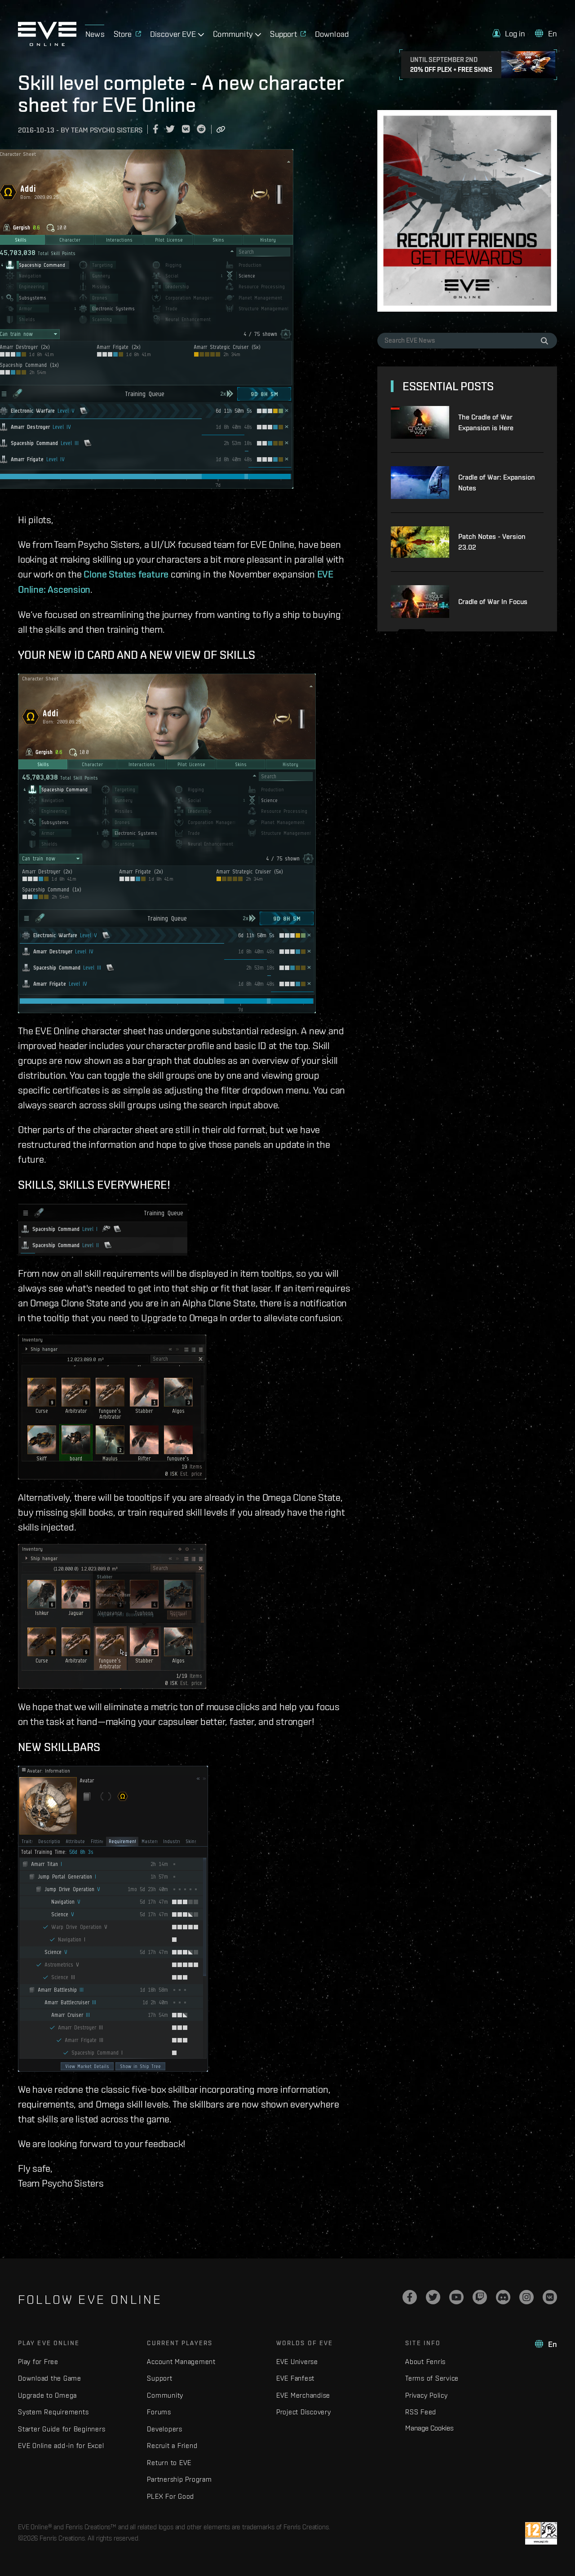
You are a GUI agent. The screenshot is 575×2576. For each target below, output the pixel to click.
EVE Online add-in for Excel (61, 2446)
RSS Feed (421, 2412)
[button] (509, 33)
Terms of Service (432, 2378)
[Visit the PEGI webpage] (541, 2533)
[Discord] (503, 2297)
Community (165, 2395)
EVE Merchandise (303, 2395)
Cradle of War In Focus (493, 602)
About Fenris (425, 2362)
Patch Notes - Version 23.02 (492, 542)
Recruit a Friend (172, 2446)
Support (159, 2378)
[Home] (47, 44)
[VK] (550, 2297)
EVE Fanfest (295, 2378)
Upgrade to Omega (47, 2395)
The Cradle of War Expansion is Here (486, 422)
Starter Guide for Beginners (62, 2429)
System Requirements (53, 2412)
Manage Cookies (429, 2428)
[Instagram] (526, 2297)
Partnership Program (179, 2479)
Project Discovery (304, 2412)
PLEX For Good (170, 2496)
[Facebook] (410, 2297)
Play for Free (38, 2362)
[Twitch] (480, 2297)
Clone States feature (126, 574)
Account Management (181, 2362)
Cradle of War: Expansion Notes (497, 483)
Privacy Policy (427, 2395)
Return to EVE (169, 2463)
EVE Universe (297, 2362)
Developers (165, 2429)
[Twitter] (433, 2297)
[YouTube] (456, 2297)
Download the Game (50, 2378)
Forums (159, 2412)
